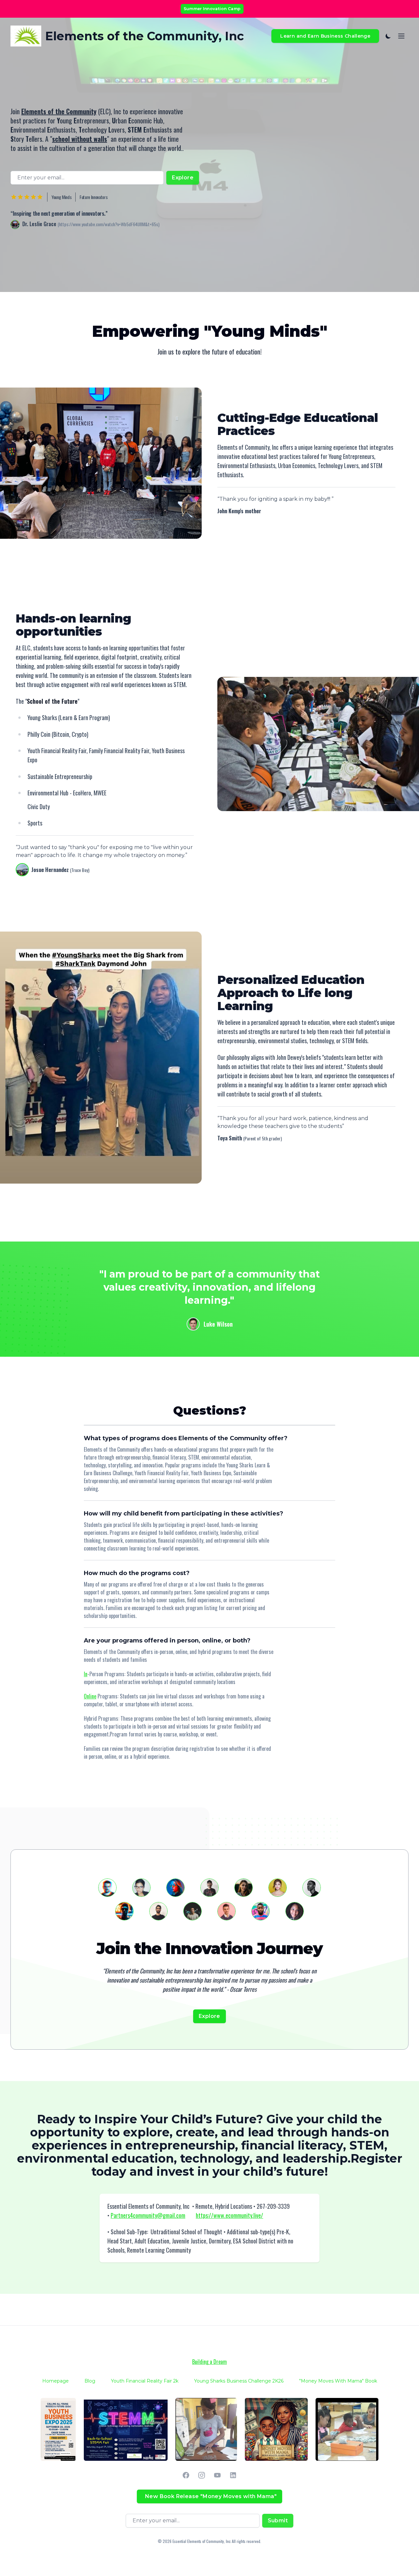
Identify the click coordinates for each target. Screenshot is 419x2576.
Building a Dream (209, 2362)
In (86, 1674)
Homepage (55, 2381)
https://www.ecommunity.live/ (229, 2215)
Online (90, 1696)
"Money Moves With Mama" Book (338, 2381)
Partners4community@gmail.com (148, 2215)
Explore (183, 178)
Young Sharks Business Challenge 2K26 (239, 2381)
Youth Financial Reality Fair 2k (145, 2381)
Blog (90, 2381)
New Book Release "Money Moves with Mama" (211, 2496)
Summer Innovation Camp (212, 9)
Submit (278, 2521)
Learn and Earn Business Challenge (325, 36)
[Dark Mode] (387, 36)
